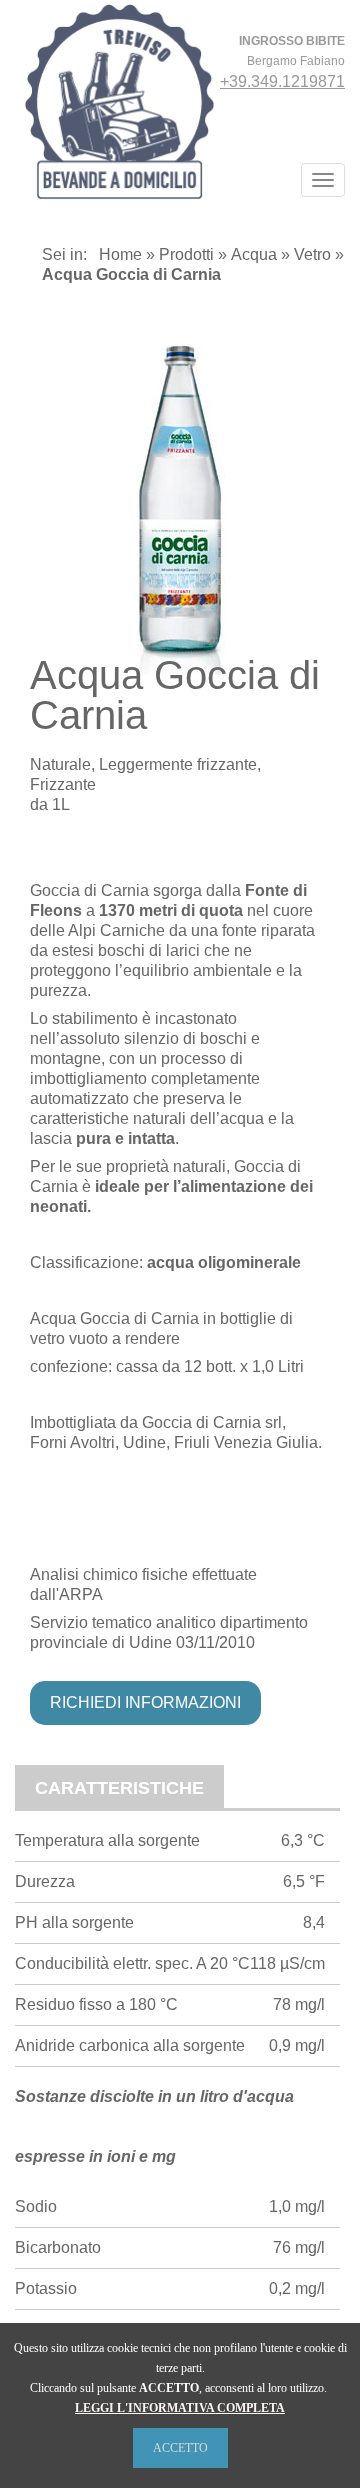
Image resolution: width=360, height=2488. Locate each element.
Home (120, 254)
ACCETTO (180, 2448)
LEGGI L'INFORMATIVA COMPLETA (180, 2408)
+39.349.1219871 (282, 81)
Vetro (312, 254)
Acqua (254, 254)
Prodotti (186, 254)
